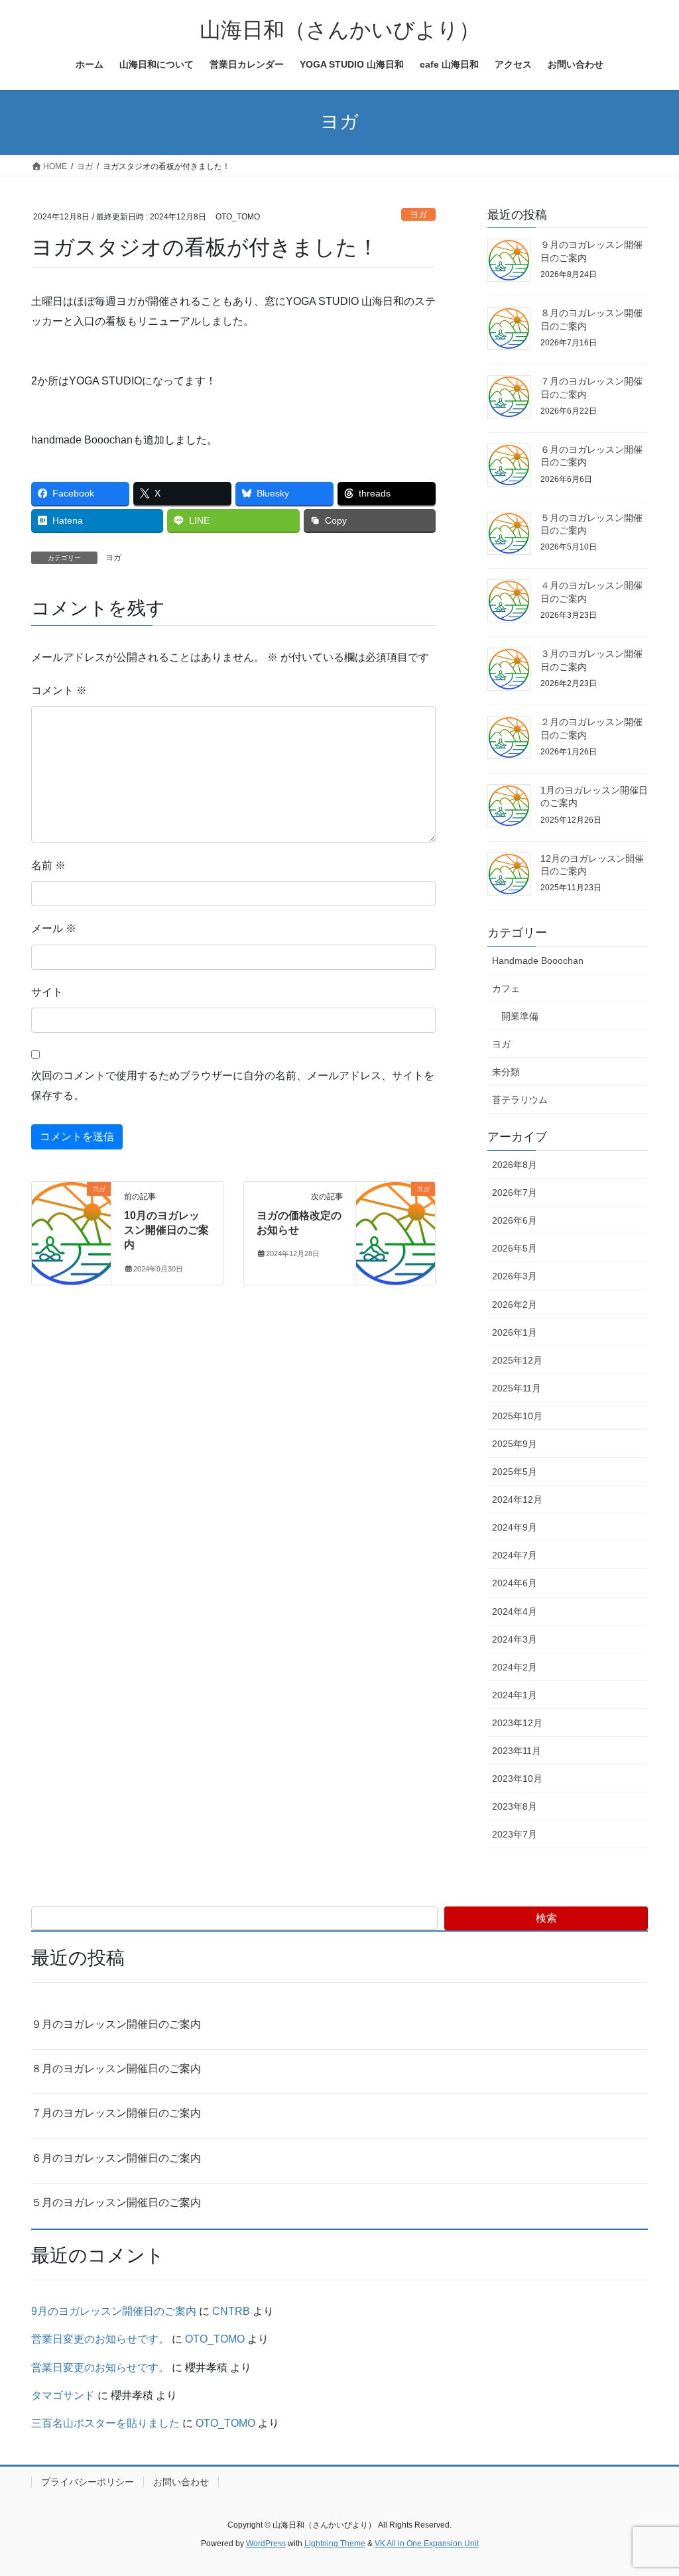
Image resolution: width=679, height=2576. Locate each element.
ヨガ (418, 214)
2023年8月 (515, 1806)
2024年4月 (515, 1611)
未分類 (506, 1072)
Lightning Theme (335, 2544)
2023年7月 (515, 1834)
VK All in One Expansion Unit (427, 2544)
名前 (48, 865)
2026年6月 (515, 1220)
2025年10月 (517, 1416)
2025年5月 (515, 1472)
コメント (59, 690)
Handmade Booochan (538, 961)
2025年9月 (515, 1444)
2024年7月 (515, 1555)
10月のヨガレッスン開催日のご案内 (166, 1230)
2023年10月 (517, 1779)
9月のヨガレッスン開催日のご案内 (114, 2311)
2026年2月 (515, 1305)
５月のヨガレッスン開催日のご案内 (116, 2202)
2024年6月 (515, 1583)
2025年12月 (517, 1360)
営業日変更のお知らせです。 (100, 2339)
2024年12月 (517, 1499)
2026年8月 (515, 1165)
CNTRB (231, 2311)
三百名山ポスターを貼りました (105, 2423)
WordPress (266, 2544)
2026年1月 (515, 1332)
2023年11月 (517, 1751)
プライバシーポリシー (88, 2482)
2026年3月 (515, 1276)
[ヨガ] (71, 1231)
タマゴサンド (63, 2395)
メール (54, 928)
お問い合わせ (181, 2482)
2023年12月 (517, 1723)
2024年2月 (515, 1667)
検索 (546, 1918)
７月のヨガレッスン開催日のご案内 (116, 2113)
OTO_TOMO (215, 2339)
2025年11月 (517, 1388)
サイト (47, 992)
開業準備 (520, 1016)
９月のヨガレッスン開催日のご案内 (116, 2024)
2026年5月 (515, 1248)
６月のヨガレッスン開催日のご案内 (116, 2158)
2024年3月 (515, 1639)
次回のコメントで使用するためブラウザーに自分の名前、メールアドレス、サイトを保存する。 (233, 1085)
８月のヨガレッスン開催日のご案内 (116, 2069)
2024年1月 (515, 1695)
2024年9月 (515, 1527)
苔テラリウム (520, 1100)
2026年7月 (515, 1193)
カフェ (506, 988)
